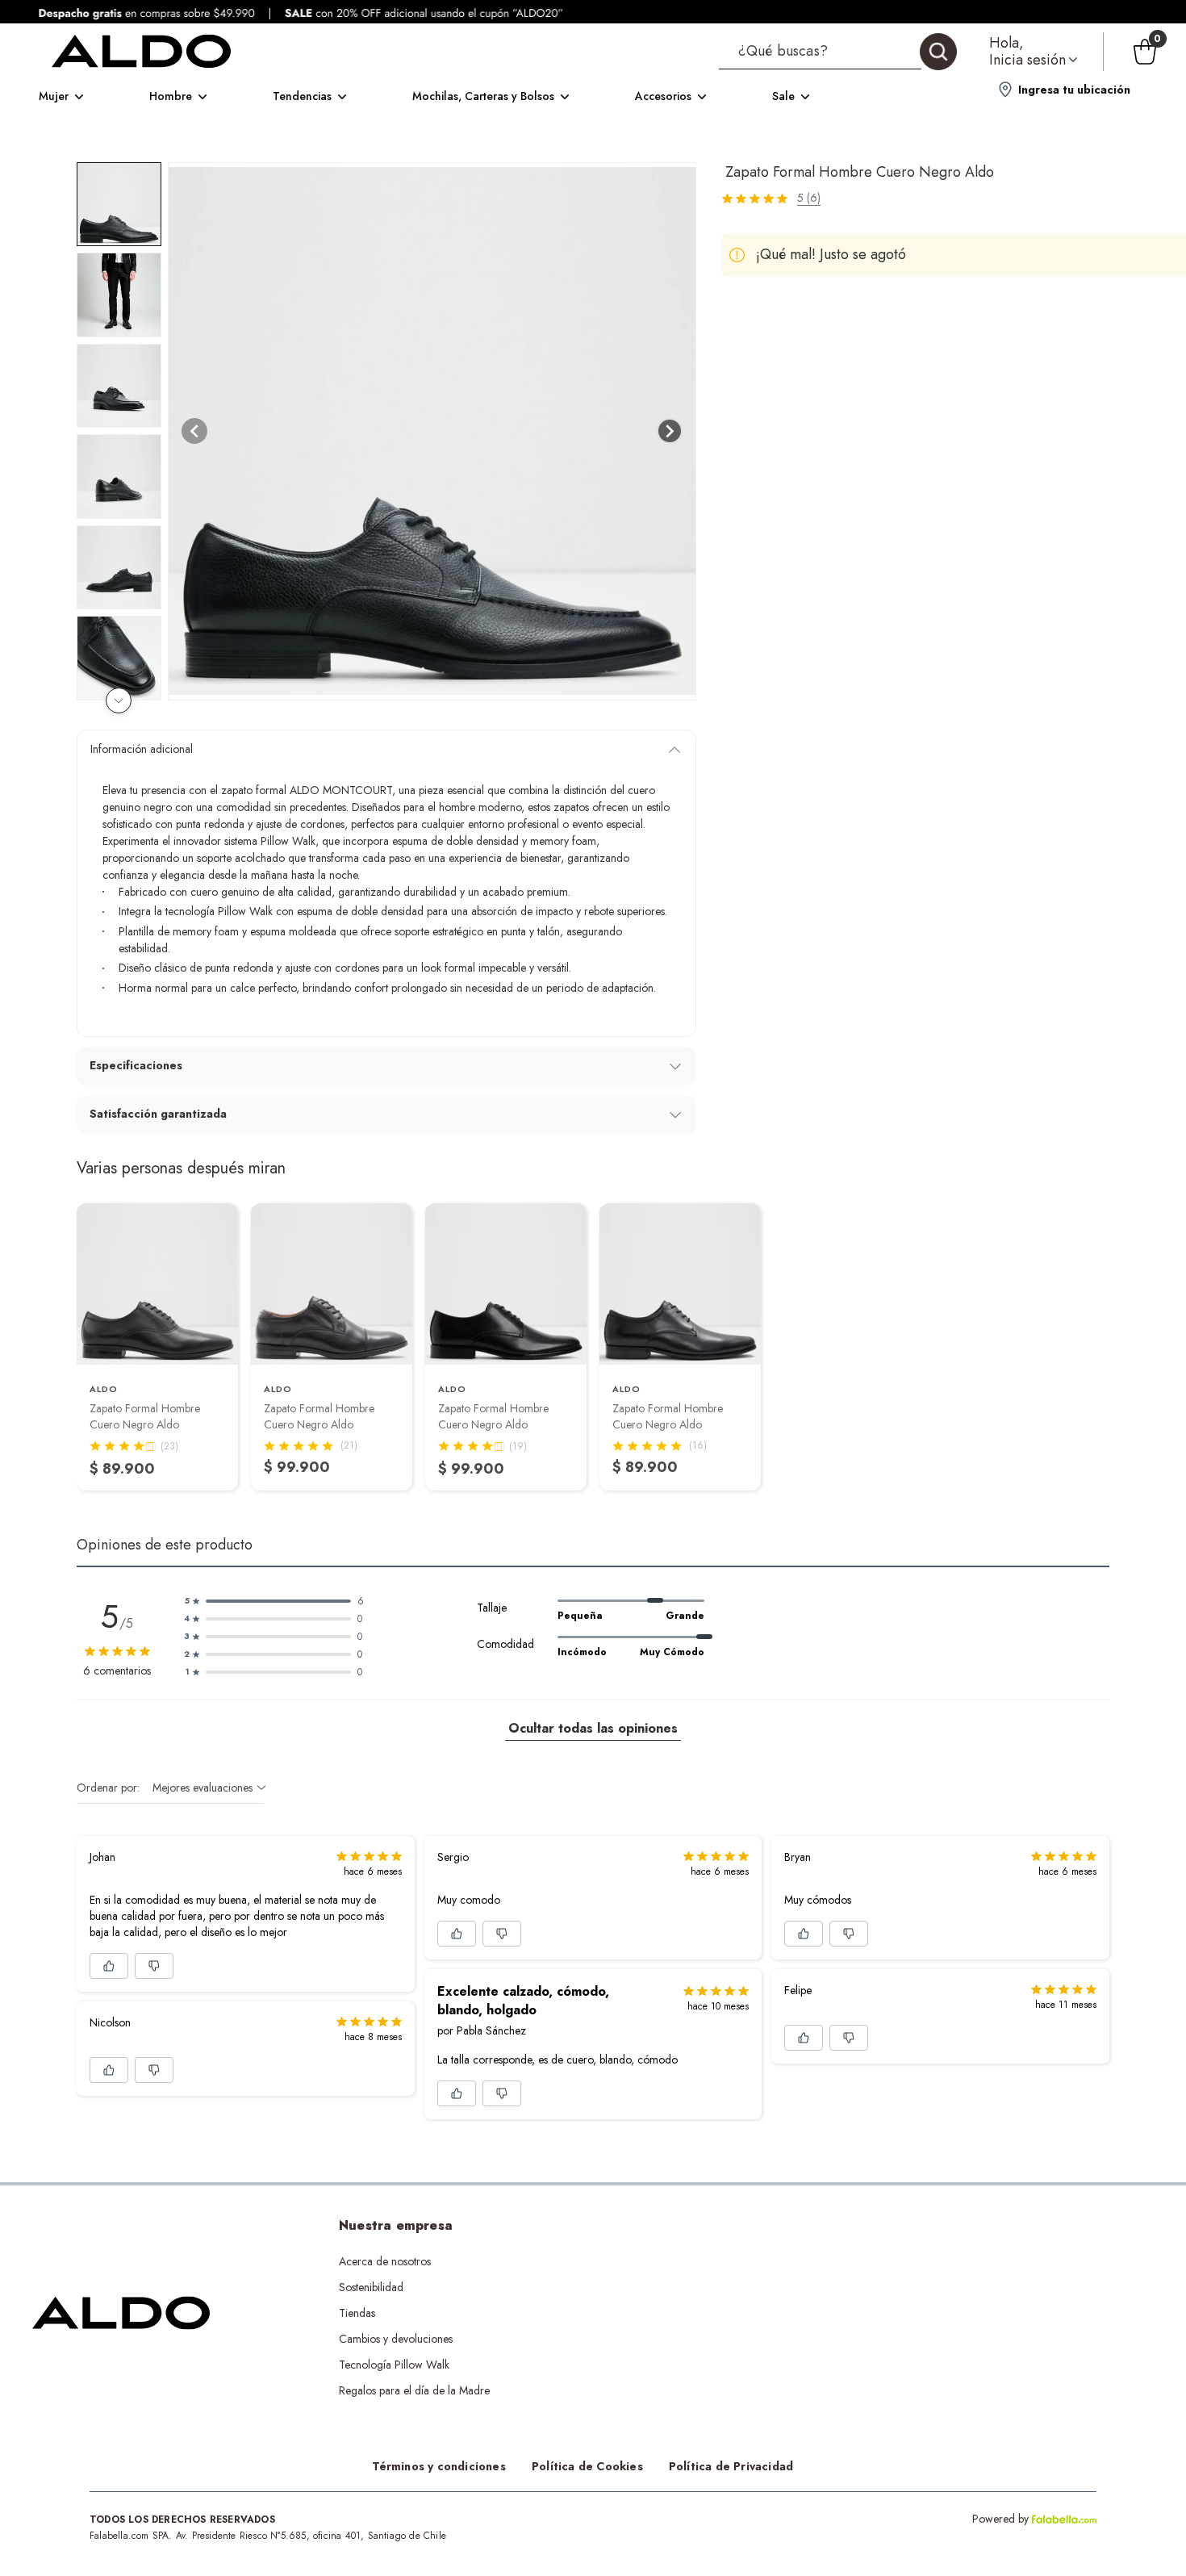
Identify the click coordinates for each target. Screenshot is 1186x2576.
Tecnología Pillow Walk (394, 2365)
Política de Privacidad (731, 2466)
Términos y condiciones (439, 2466)
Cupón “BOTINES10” (679, 2261)
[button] (838, 52)
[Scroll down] (119, 700)
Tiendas (357, 2313)
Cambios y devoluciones (396, 2339)
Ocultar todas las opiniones (593, 1728)
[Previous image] (194, 431)
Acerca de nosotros (385, 2261)
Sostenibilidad (371, 2287)
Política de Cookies (587, 2466)
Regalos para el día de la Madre (414, 2390)
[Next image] (670, 431)
